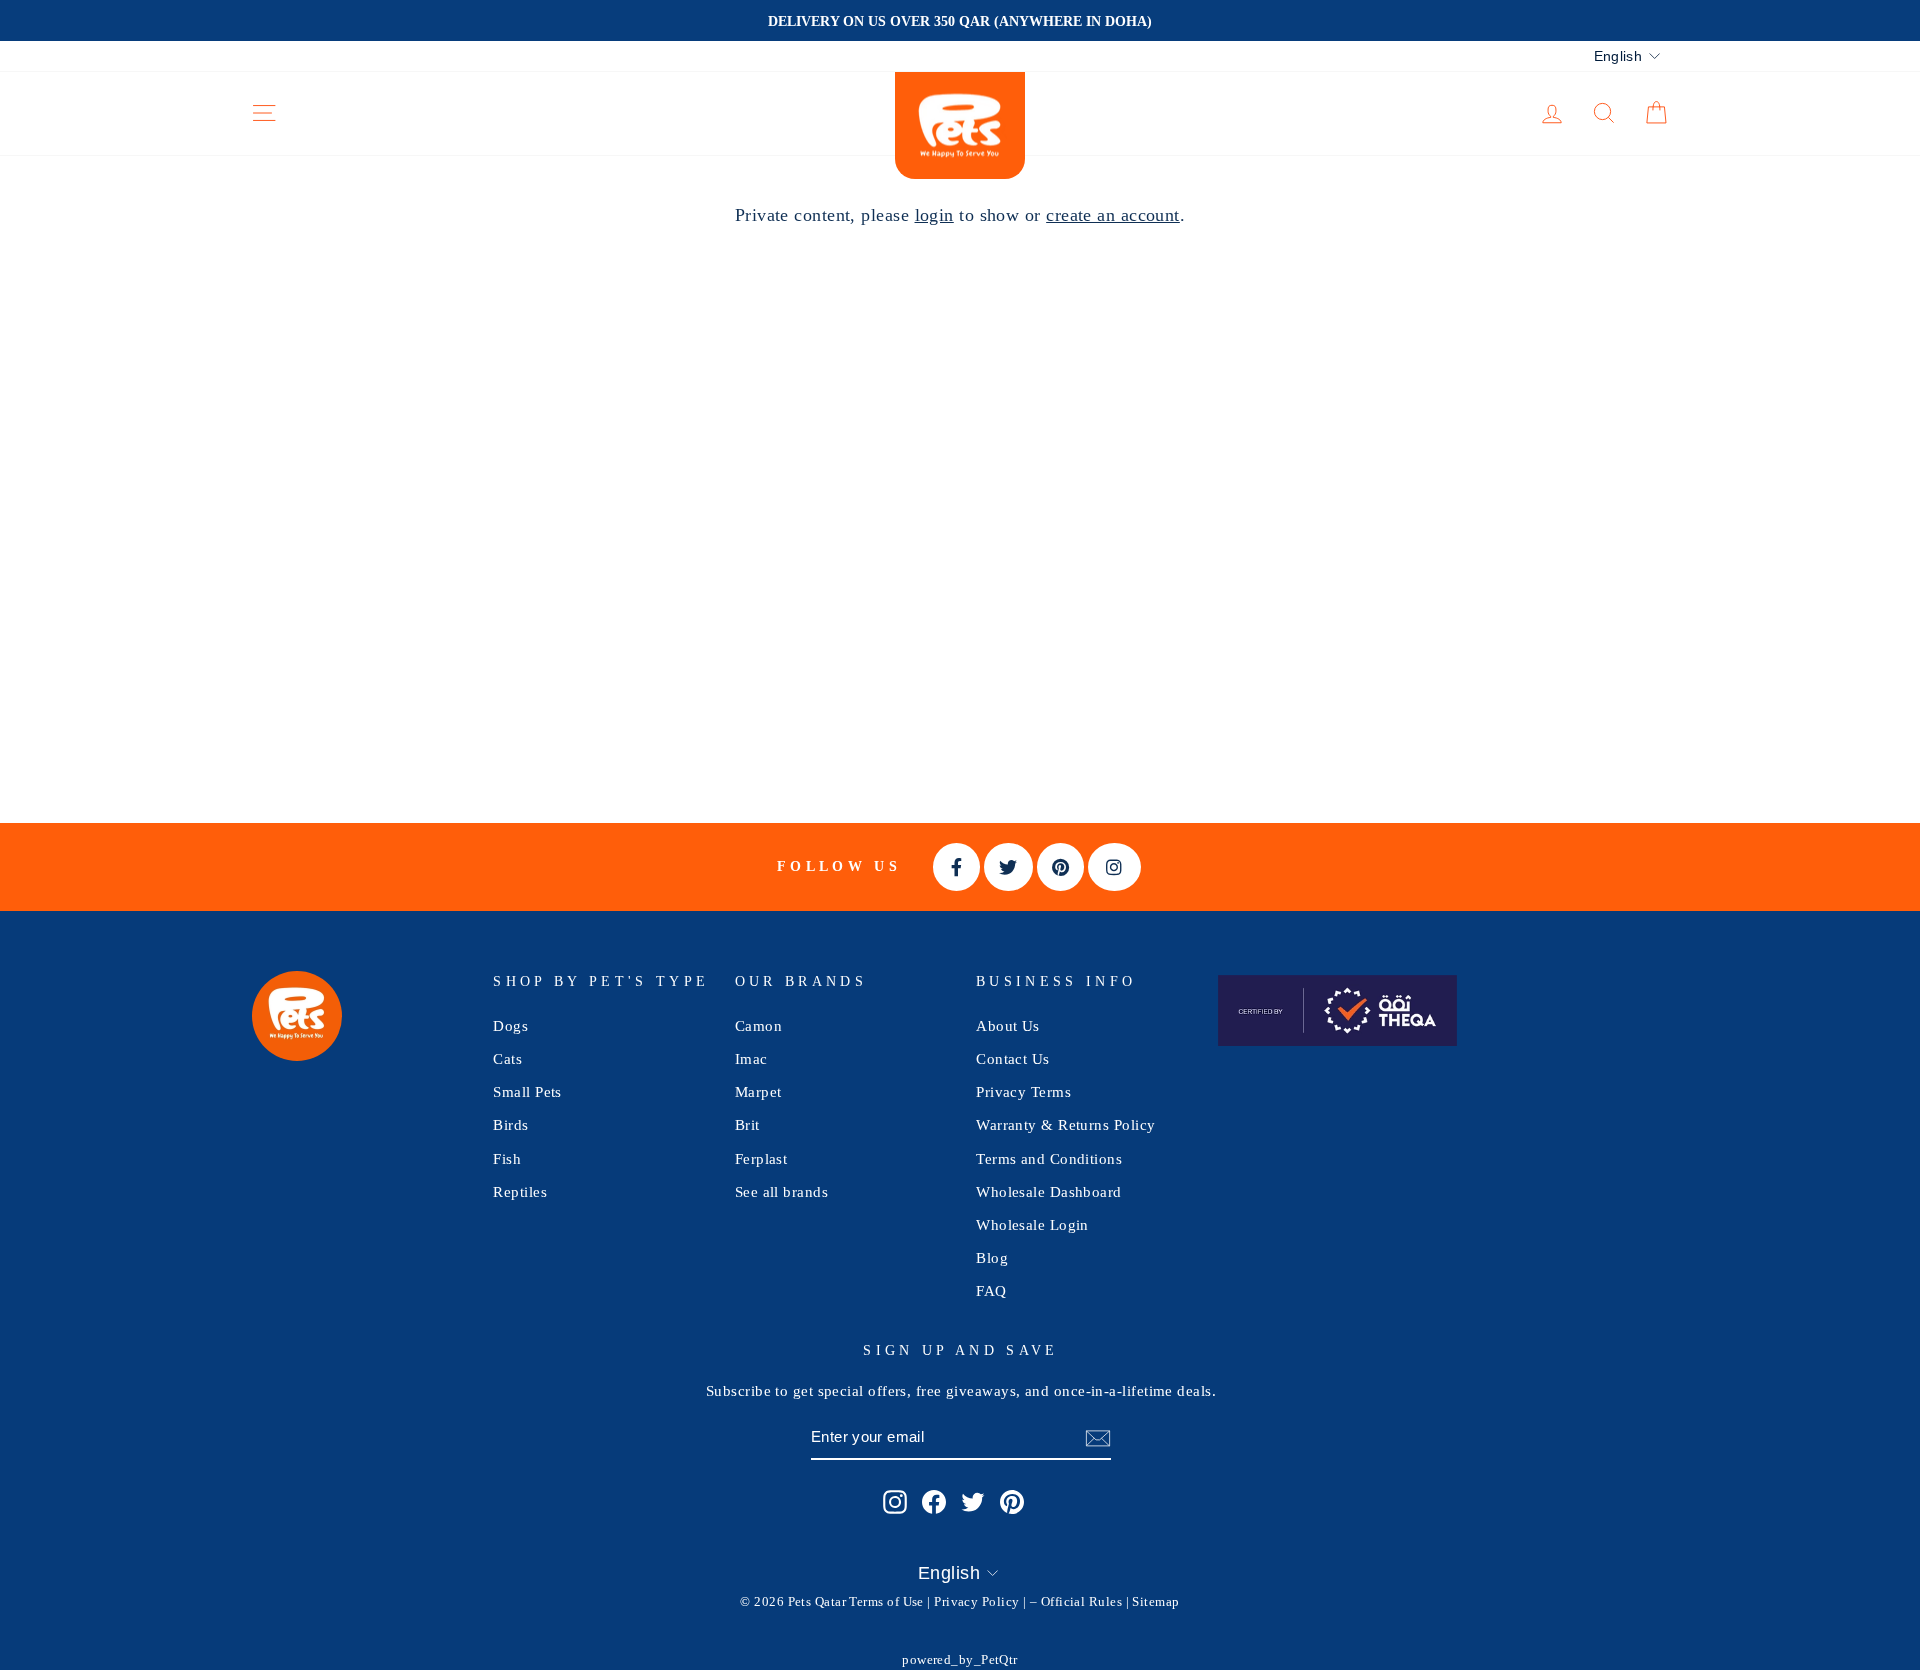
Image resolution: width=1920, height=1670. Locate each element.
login (934, 215)
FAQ (991, 1290)
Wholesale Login (1032, 1224)
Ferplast (761, 1158)
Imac (751, 1058)
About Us (1008, 1025)
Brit (747, 1124)
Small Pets (527, 1091)
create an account (1113, 215)
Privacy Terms (1023, 1091)
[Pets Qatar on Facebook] (934, 1502)
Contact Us (1013, 1058)
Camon (758, 1025)
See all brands (781, 1191)
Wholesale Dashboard (1049, 1191)
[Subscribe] (1098, 1437)
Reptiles (520, 1191)
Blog (992, 1257)
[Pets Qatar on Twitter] (973, 1502)
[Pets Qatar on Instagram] (895, 1502)
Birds (510, 1124)
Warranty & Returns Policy (1065, 1124)
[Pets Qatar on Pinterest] (1012, 1502)
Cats (507, 1058)
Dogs (510, 1025)
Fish (507, 1158)
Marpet (758, 1091)
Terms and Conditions (1049, 1158)
